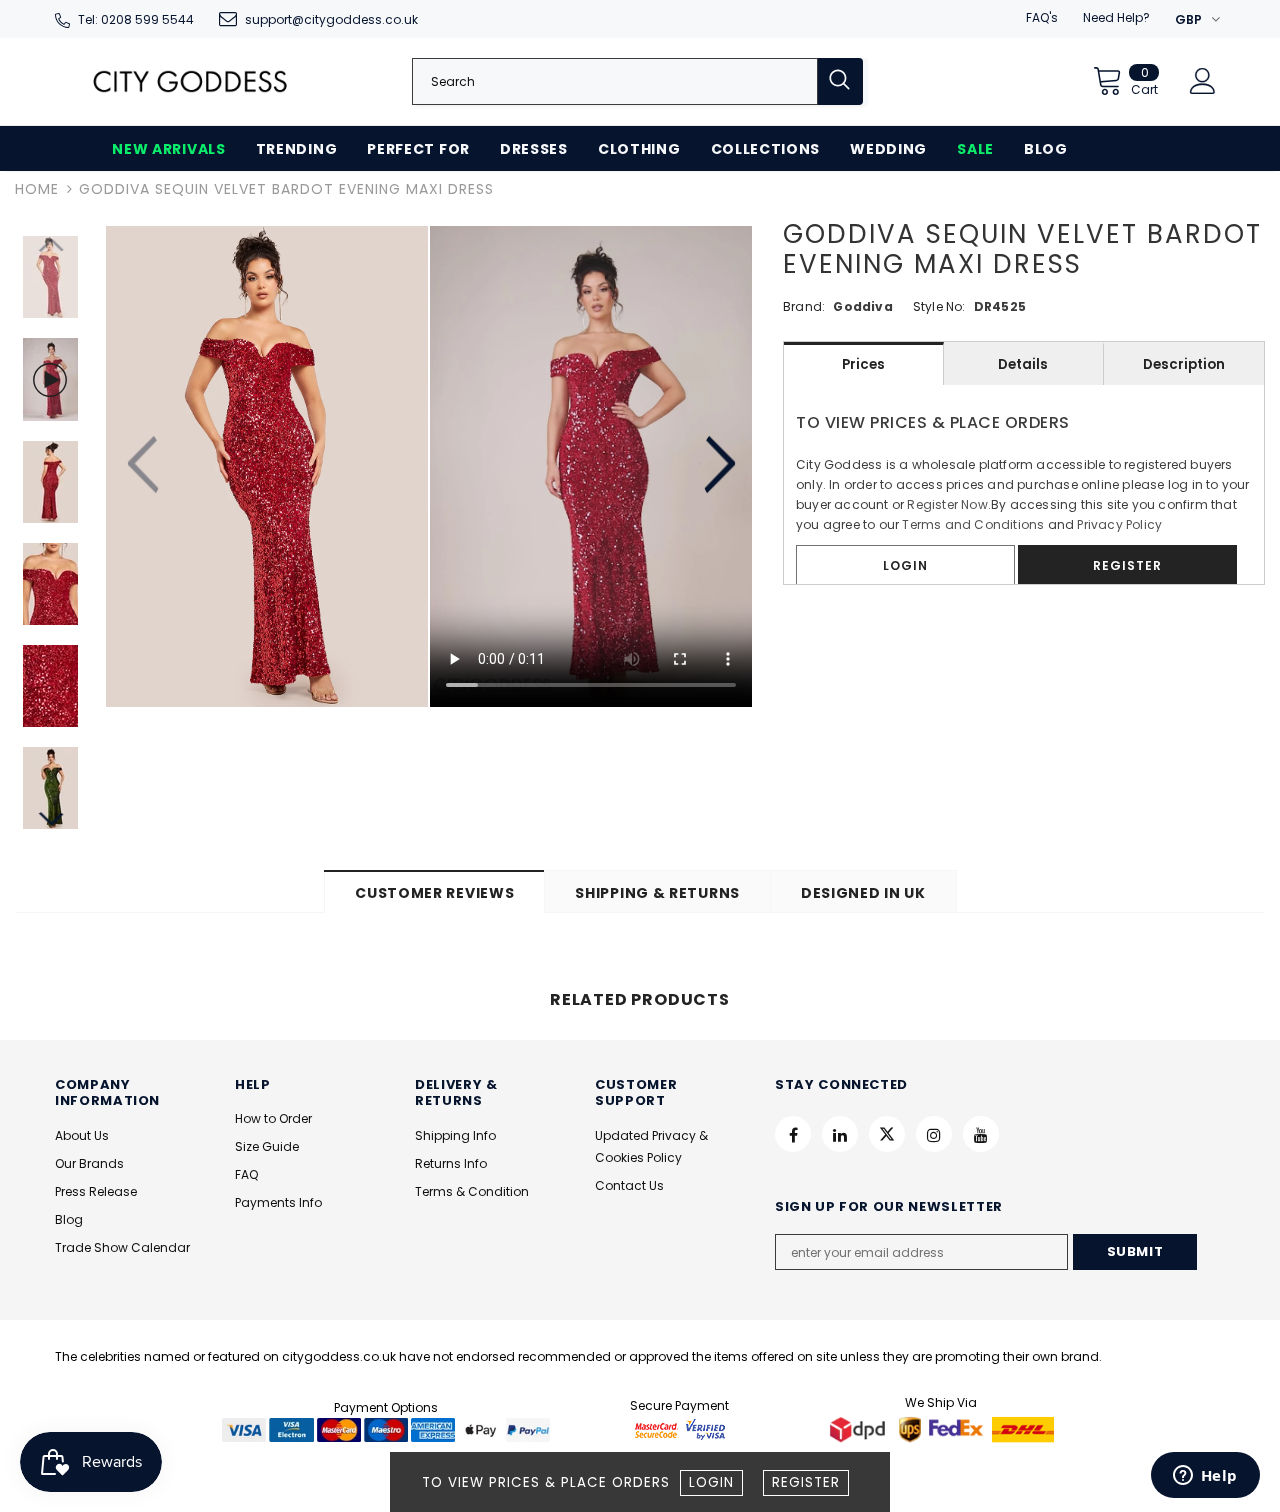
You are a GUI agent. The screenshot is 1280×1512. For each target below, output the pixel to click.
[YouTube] (981, 1134)
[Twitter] (887, 1134)
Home (37, 189)
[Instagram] (934, 1134)
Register (806, 1482)
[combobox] (615, 81)
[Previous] (145, 466)
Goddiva (862, 306)
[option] (267, 466)
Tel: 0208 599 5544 (136, 19)
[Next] (718, 466)
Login (711, 1482)
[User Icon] (1203, 81)
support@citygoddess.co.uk (331, 19)
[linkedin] (840, 1134)
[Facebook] (793, 1134)
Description (1184, 364)
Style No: (939, 306)
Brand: (804, 306)
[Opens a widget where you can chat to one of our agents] (1205, 1477)
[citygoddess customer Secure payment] (680, 1428)
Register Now (947, 504)
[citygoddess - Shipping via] (860, 1428)
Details (1023, 364)
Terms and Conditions (973, 524)
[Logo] (190, 81)
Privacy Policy (1119, 524)
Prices (863, 364)
